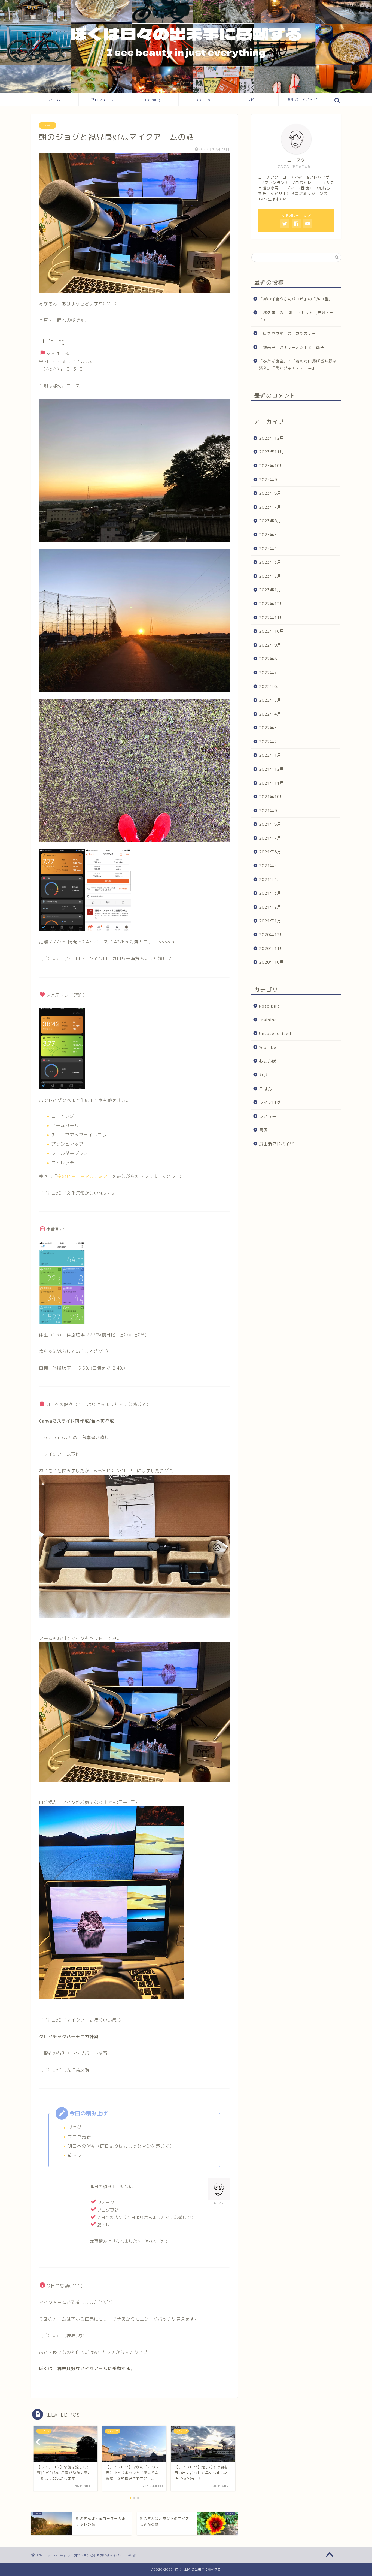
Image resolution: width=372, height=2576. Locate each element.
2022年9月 (270, 645)
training (48, 125)
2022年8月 (270, 659)
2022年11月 (272, 617)
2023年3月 (270, 562)
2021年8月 (270, 824)
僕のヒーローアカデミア (82, 1176)
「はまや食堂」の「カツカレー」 (290, 333)
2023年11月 (272, 452)
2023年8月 (270, 493)
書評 (263, 1130)
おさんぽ (268, 1061)
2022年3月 (270, 728)
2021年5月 (270, 866)
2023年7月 (270, 507)
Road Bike (269, 1006)
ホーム (55, 100)
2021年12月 (272, 769)
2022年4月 (270, 714)
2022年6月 (270, 686)
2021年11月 (272, 783)
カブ (263, 1075)
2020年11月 (272, 948)
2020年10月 (272, 962)
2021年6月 (270, 852)
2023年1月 (270, 590)
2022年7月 (270, 673)
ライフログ (270, 1103)
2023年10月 (272, 466)
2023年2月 (270, 576)
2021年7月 (270, 838)
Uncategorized (275, 1034)
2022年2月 (270, 742)
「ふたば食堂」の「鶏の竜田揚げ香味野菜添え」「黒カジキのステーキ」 (298, 364)
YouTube (205, 100)
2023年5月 (270, 535)
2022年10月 (272, 631)
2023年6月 (270, 521)
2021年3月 (270, 893)
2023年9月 (270, 479)
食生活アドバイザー (302, 102)
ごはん (266, 1089)
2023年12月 (272, 438)
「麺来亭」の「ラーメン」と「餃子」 (294, 347)
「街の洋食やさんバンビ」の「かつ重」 (296, 299)
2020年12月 (272, 935)
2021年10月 (272, 797)
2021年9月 (270, 811)
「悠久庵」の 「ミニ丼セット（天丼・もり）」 (296, 316)
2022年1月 (270, 755)
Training (153, 100)
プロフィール (102, 100)
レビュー (255, 100)
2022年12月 (272, 604)
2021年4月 (270, 880)
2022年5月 (270, 700)
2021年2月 (270, 907)
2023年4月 (270, 548)
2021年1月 (270, 921)
